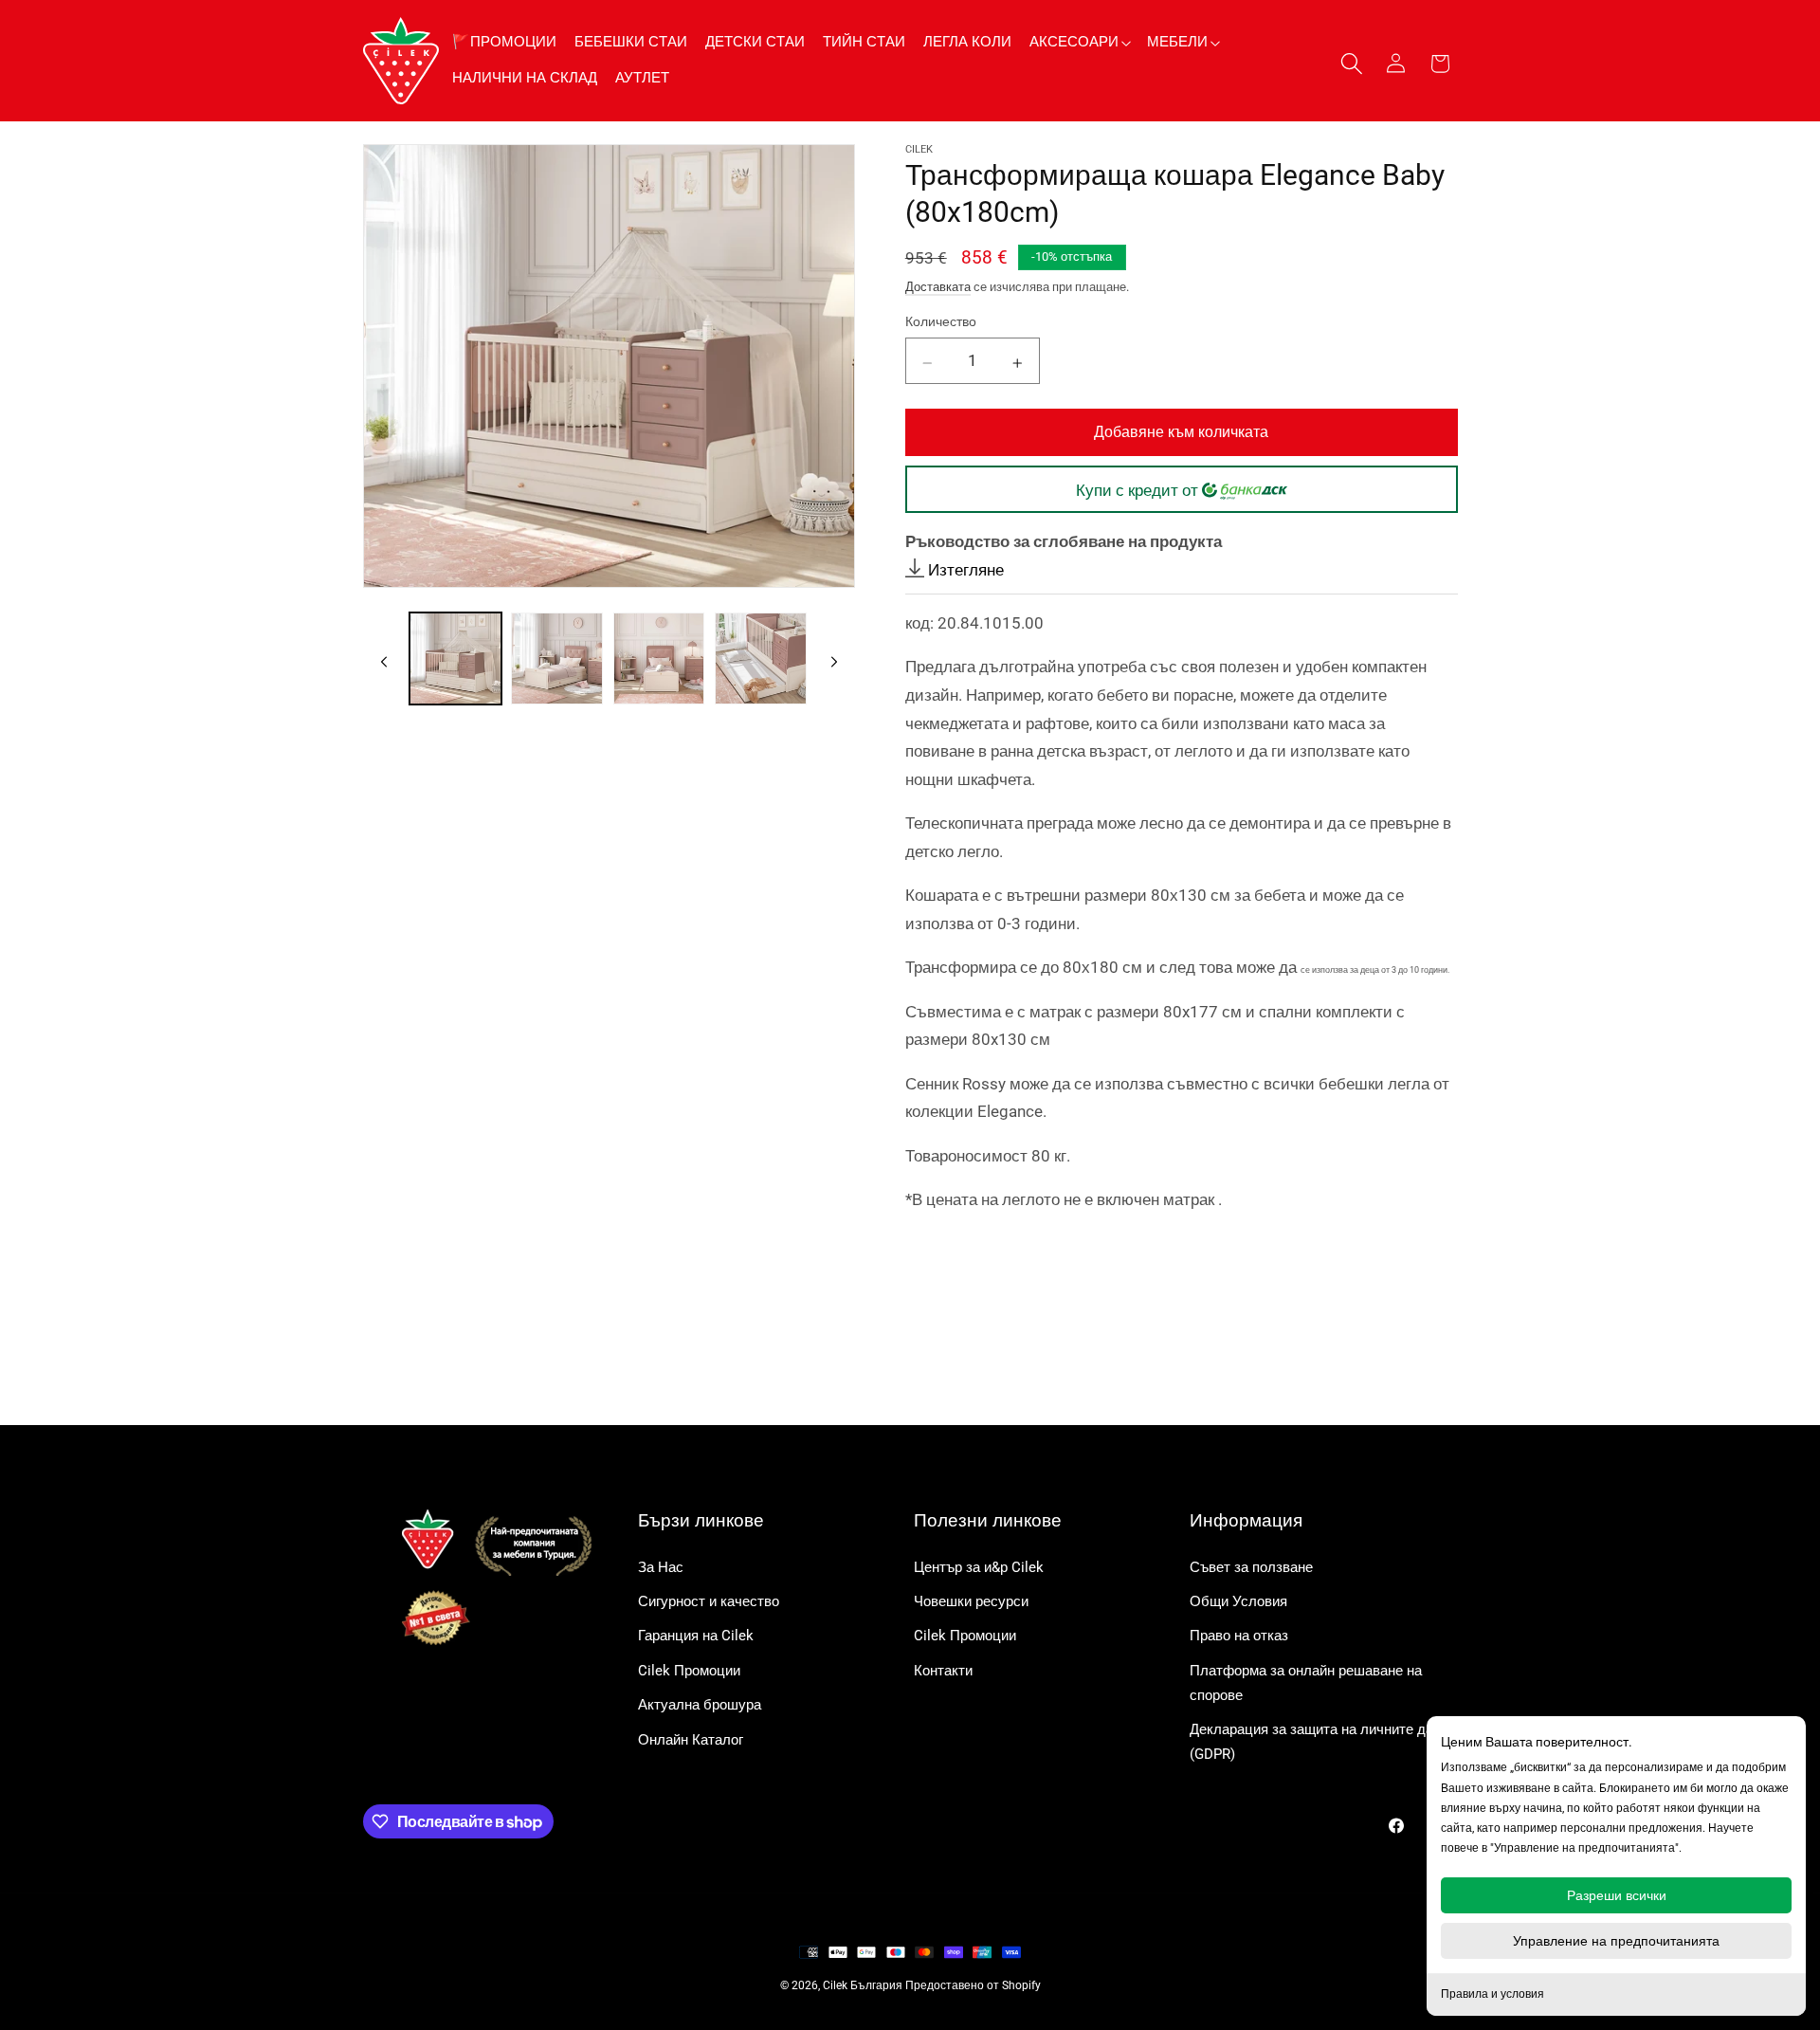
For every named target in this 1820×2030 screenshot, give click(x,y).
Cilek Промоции (689, 1671)
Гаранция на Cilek (696, 1636)
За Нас (661, 1567)
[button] (1079, 42)
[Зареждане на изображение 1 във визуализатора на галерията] (455, 658)
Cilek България (863, 1985)
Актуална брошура (700, 1705)
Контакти (943, 1671)
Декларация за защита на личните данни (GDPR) (1323, 1742)
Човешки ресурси (971, 1601)
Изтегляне (964, 569)
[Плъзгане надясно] (834, 659)
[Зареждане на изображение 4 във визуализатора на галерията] (761, 658)
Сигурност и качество (709, 1601)
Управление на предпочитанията (1616, 1941)
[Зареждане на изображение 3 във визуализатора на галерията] (659, 658)
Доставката (938, 286)
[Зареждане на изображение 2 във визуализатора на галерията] (557, 658)
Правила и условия (1492, 1994)
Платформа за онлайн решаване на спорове (1306, 1683)
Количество (941, 321)
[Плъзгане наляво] (384, 659)
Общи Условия (1238, 1601)
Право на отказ (1239, 1636)
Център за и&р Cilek (979, 1567)
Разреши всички (1617, 1895)
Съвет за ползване (1251, 1567)
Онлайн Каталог (691, 1740)
